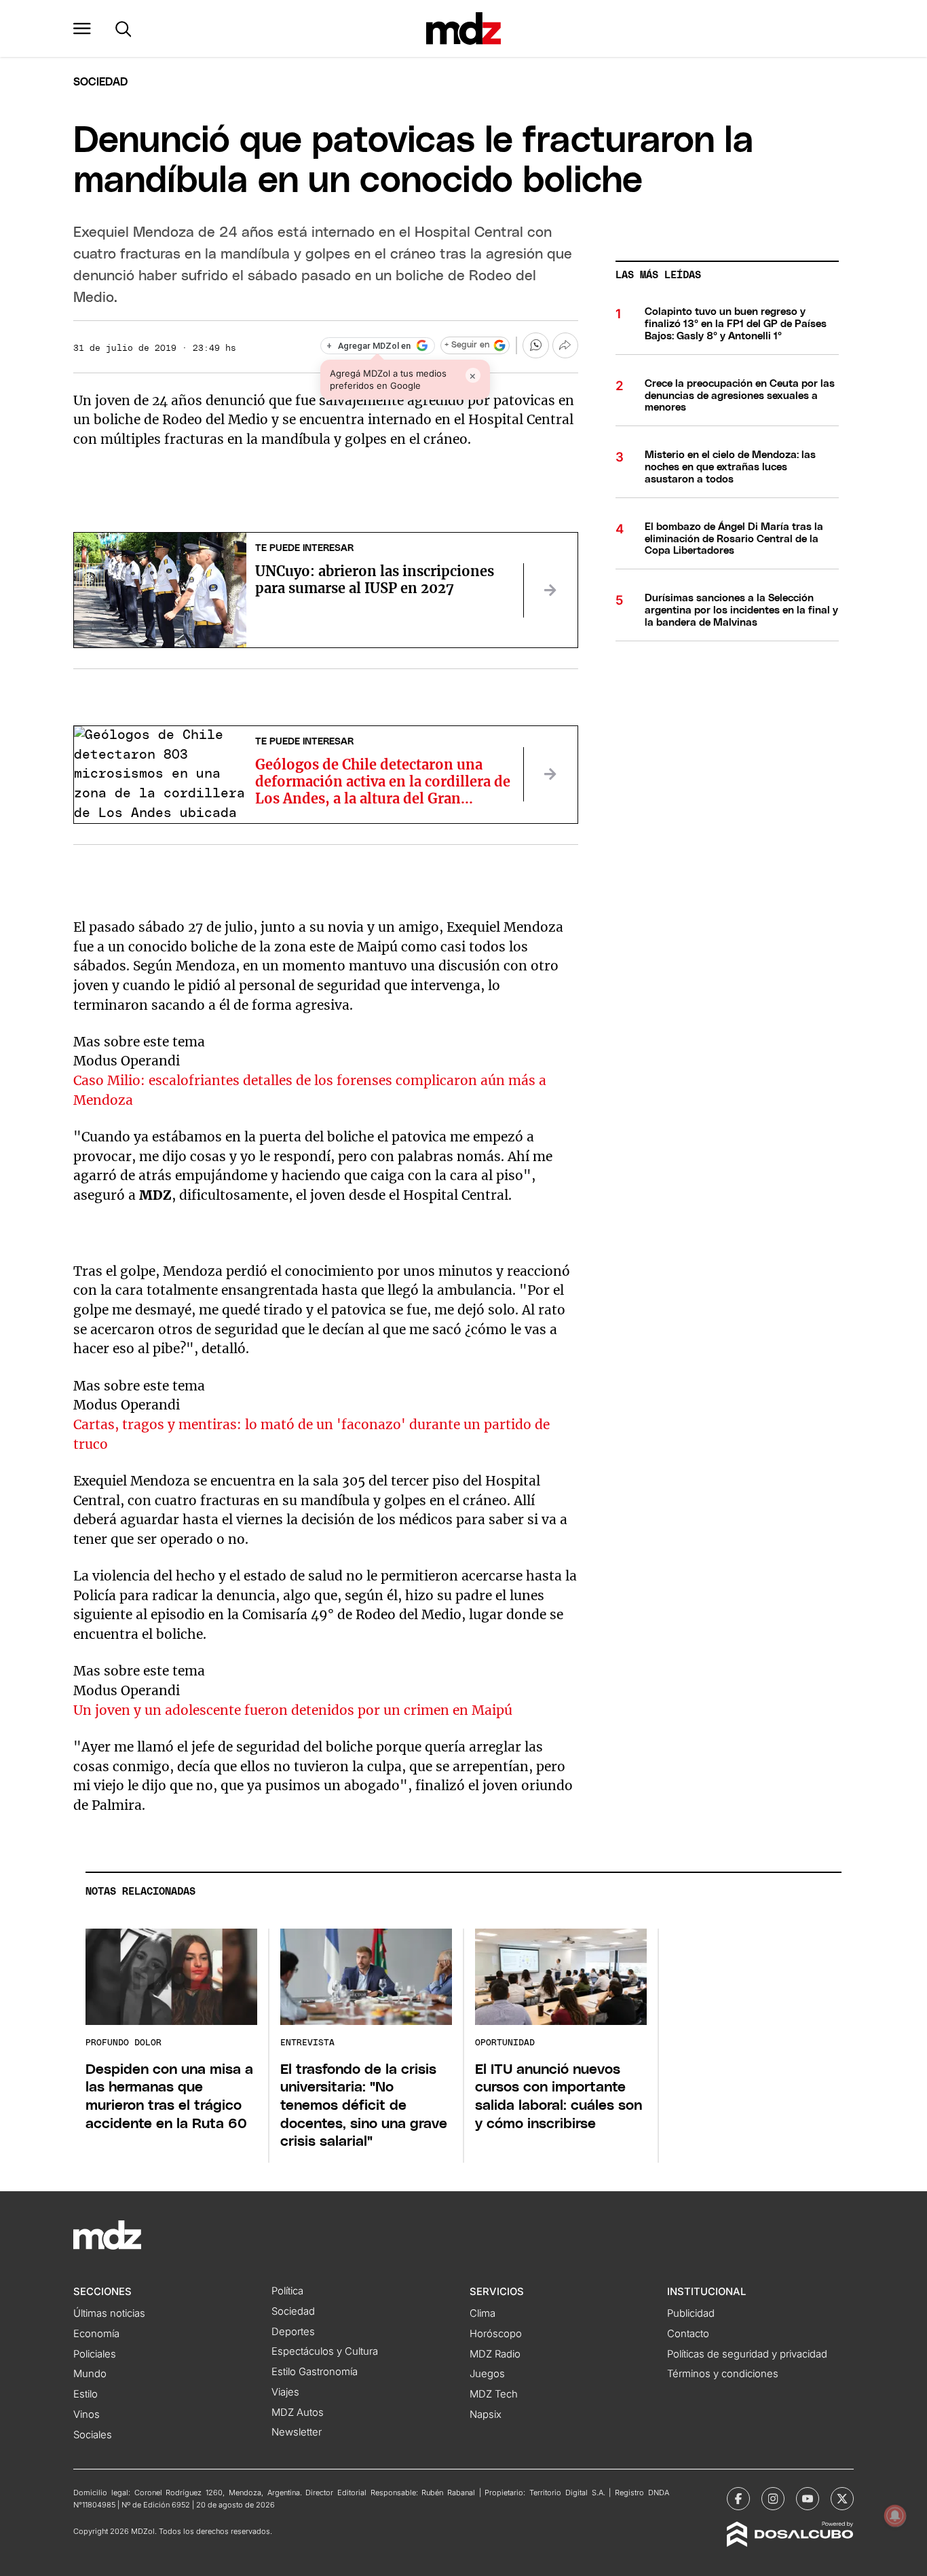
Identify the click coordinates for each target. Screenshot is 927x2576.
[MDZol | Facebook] (738, 2499)
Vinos (87, 2414)
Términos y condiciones (723, 2374)
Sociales (93, 2435)
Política (287, 2291)
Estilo (86, 2394)
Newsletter (297, 2432)
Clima (483, 2313)
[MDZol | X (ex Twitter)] (842, 2499)
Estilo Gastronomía (315, 2372)
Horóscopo (496, 2334)
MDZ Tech (494, 2394)
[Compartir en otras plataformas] (565, 345)
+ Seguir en (467, 345)
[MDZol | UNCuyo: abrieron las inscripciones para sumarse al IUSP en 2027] (550, 590)
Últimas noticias (109, 2313)
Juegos (487, 2374)
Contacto (688, 2334)
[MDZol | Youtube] (808, 2499)
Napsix (486, 2414)
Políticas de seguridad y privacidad (747, 2354)
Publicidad (691, 2313)
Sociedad (100, 82)
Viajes (285, 2392)
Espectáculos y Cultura (325, 2351)
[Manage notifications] (895, 2516)
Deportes (293, 2332)
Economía (96, 2334)
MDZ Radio (495, 2354)
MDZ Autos (298, 2412)
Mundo (90, 2374)
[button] (82, 29)
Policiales (95, 2354)
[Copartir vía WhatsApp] (535, 345)
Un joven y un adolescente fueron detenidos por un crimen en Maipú (293, 1710)
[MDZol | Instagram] (773, 2499)
